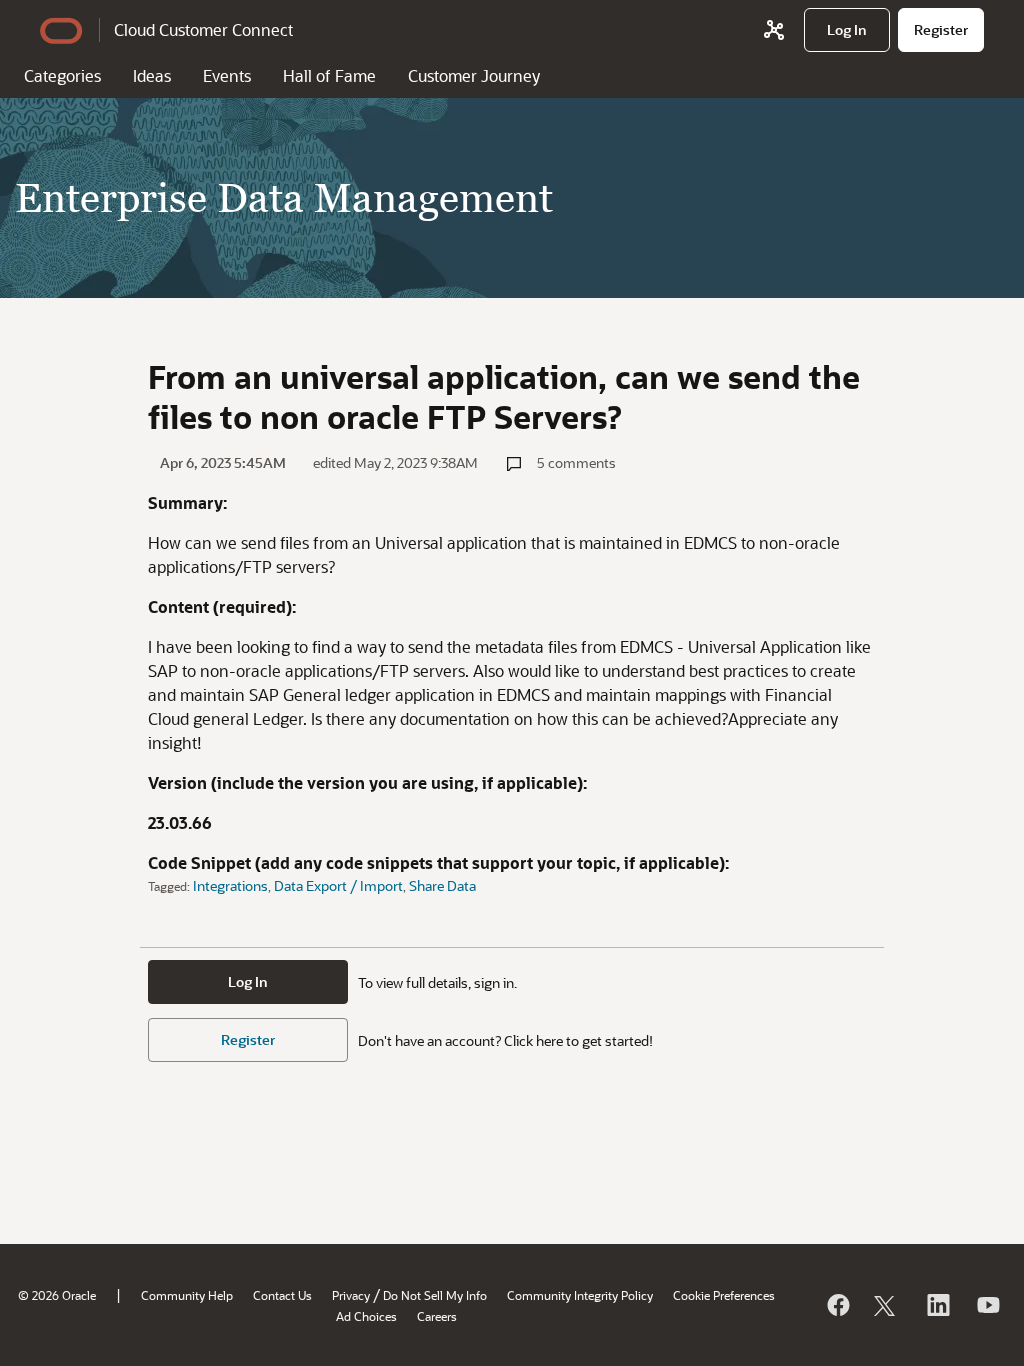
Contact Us (282, 1295)
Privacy (351, 1295)
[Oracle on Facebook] (837, 1305)
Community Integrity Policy (580, 1295)
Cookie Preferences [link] (724, 1295)
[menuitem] (847, 30)
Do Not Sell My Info (435, 1295)
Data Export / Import (338, 885)
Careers (437, 1316)
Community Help (187, 1295)
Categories (62, 75)
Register (248, 1039)
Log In (248, 981)
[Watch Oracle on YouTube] (987, 1305)
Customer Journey (474, 75)
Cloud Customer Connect (203, 29)
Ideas (152, 75)
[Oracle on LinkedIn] (937, 1305)
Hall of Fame (329, 75)
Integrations (230, 885)
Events (227, 75)
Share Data (442, 885)
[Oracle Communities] (774, 30)
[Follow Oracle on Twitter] (887, 1305)
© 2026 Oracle (57, 1295)
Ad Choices (366, 1316)
